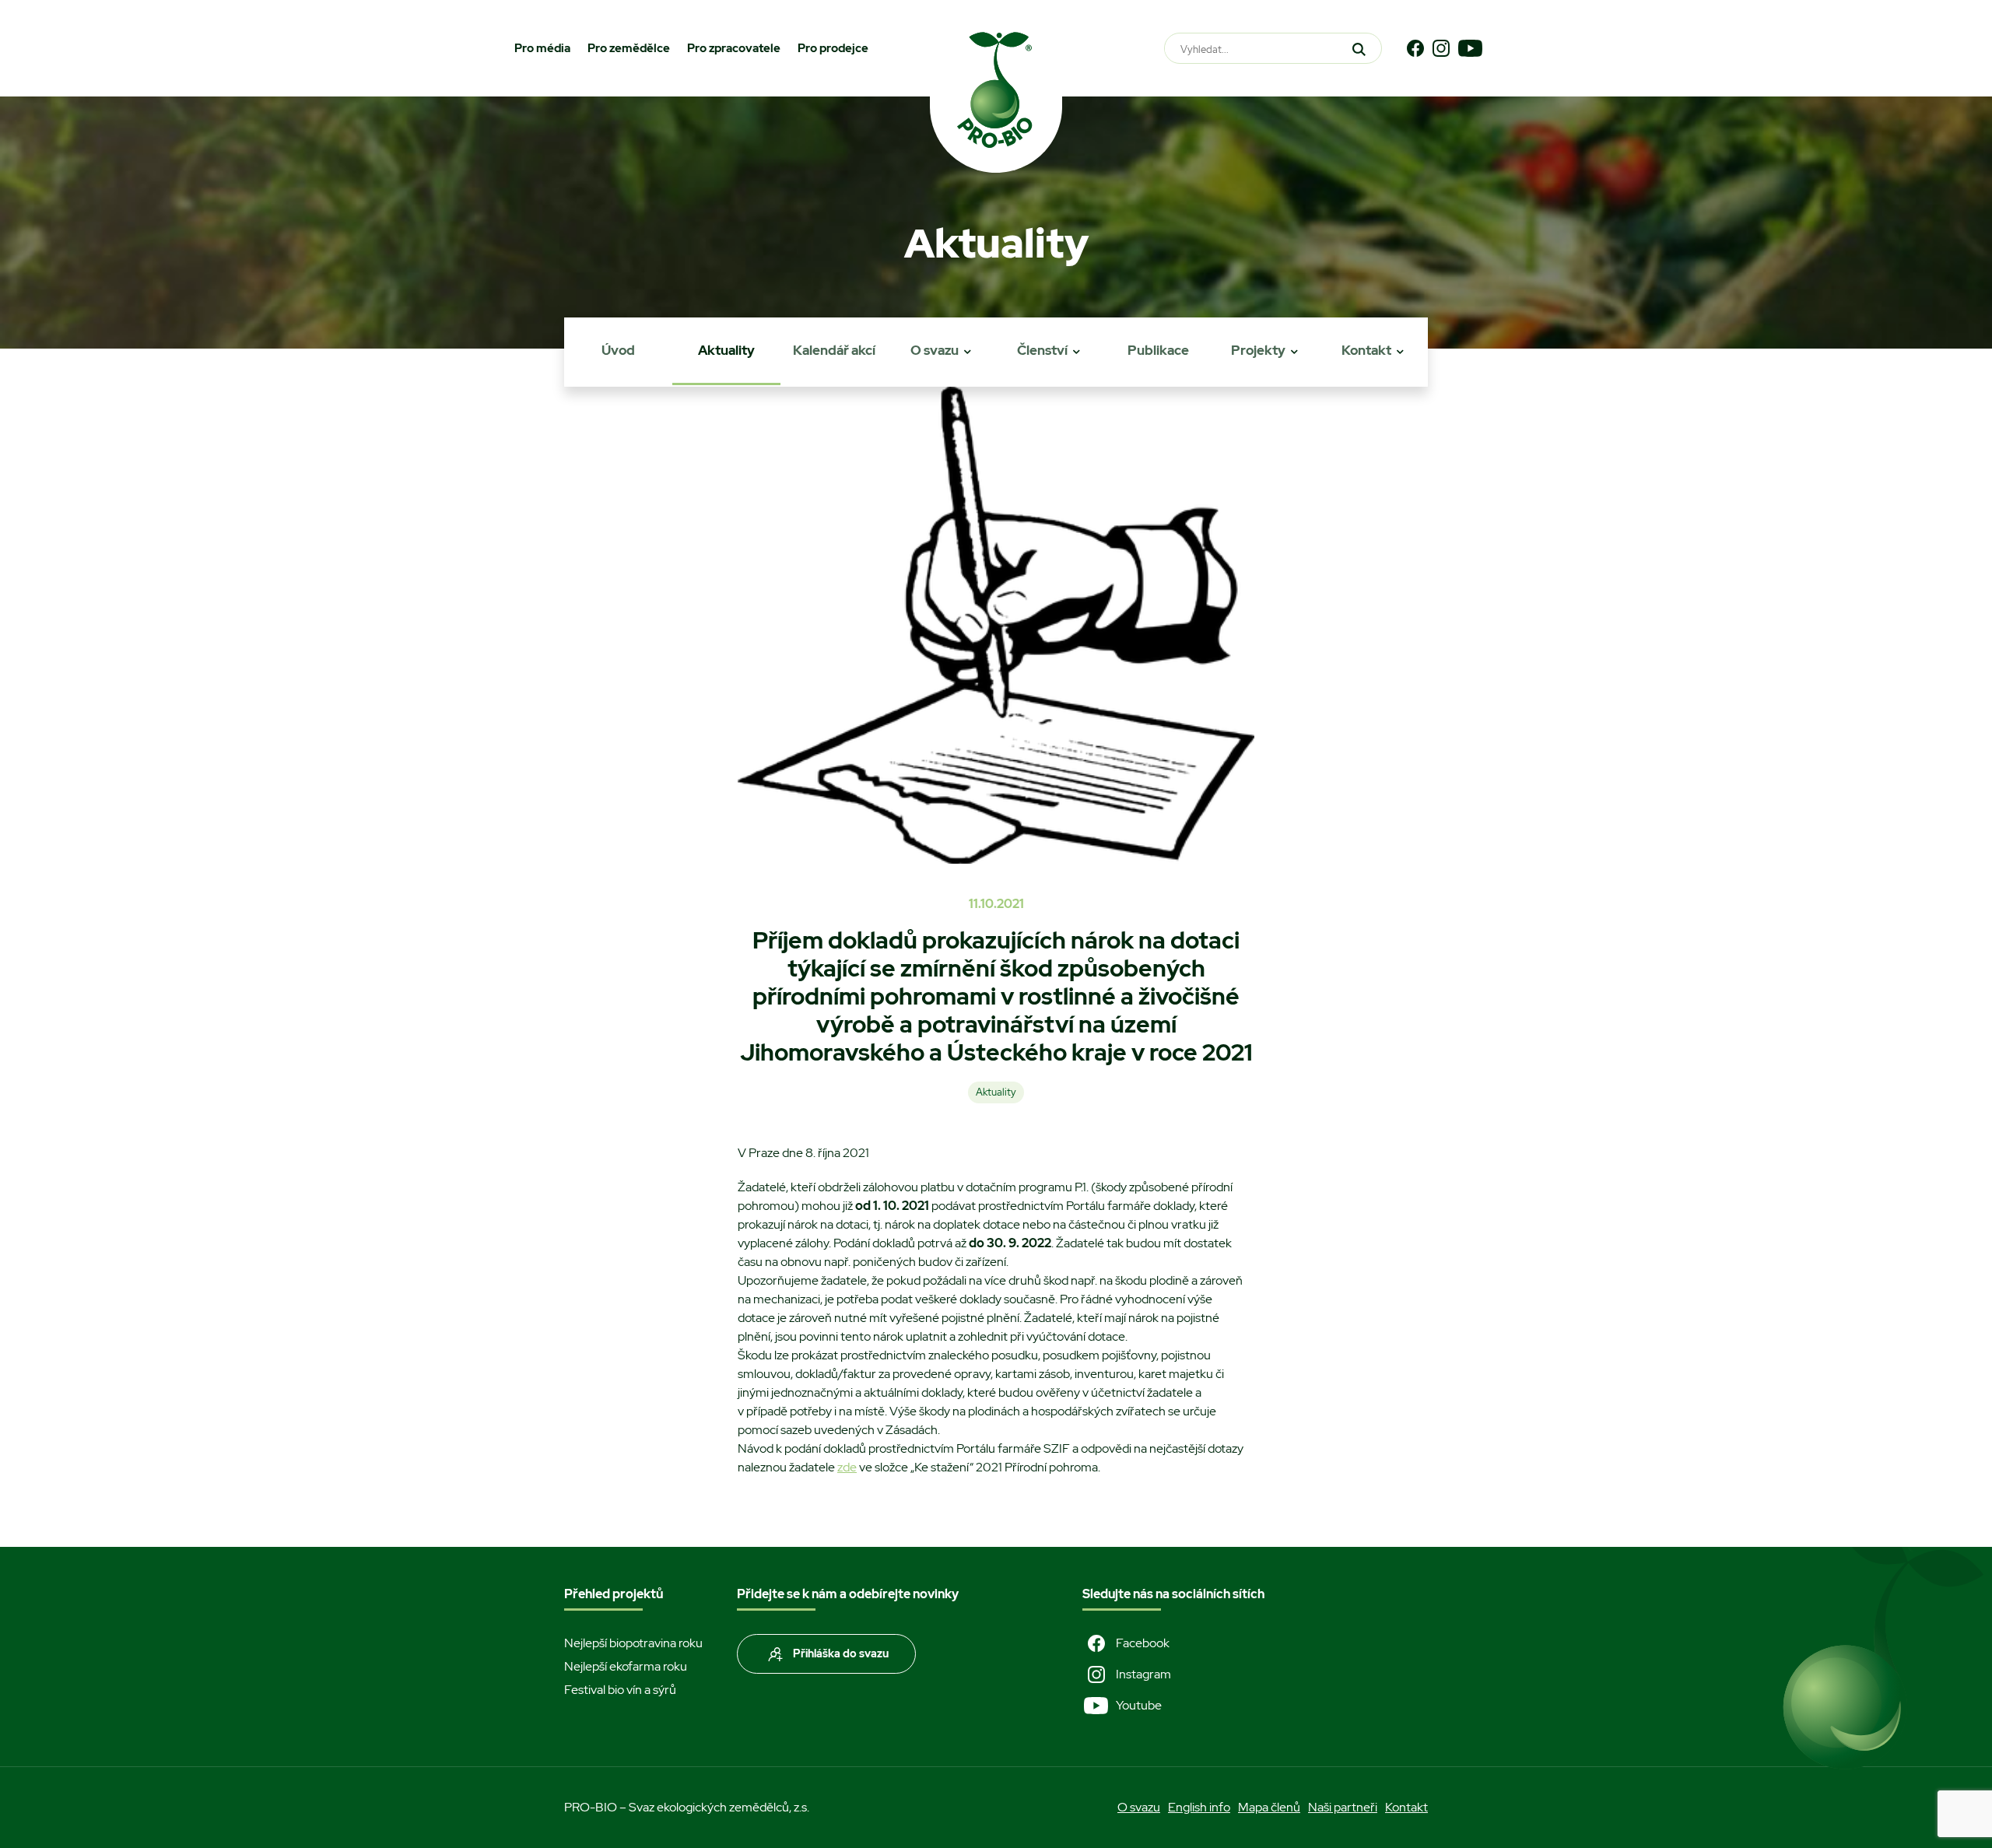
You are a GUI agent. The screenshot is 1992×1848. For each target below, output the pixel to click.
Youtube (1139, 1705)
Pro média (542, 48)
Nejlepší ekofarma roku (626, 1666)
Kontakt (1366, 350)
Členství (1042, 350)
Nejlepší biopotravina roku (633, 1643)
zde (847, 1467)
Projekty (1258, 350)
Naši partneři (1343, 1807)
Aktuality (726, 350)
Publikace (1158, 350)
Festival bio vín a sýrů (620, 1690)
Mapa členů (1269, 1807)
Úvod (618, 350)
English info (1199, 1807)
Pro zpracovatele (734, 48)
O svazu (935, 350)
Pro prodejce (833, 48)
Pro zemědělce (629, 48)
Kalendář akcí (834, 350)
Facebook (1143, 1643)
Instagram (1143, 1674)
